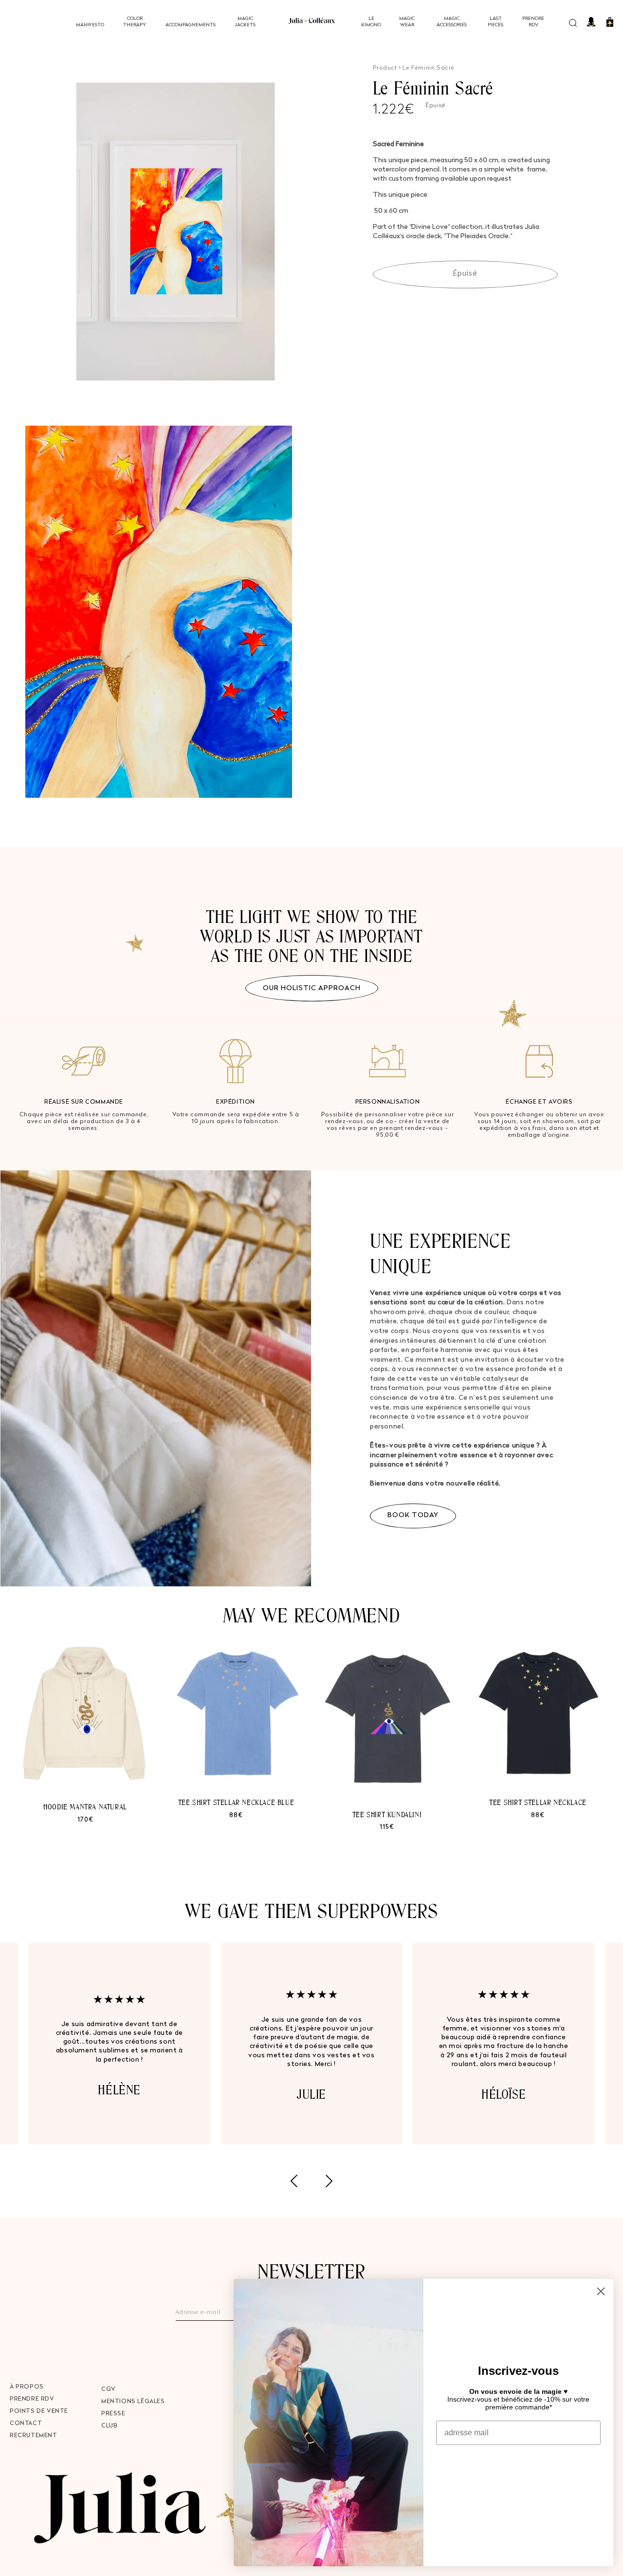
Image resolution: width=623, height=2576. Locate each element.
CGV (109, 2389)
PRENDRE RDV (32, 2399)
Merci (518, 2468)
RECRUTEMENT (34, 2436)
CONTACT (26, 2424)
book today (413, 1515)
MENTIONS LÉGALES (133, 2402)
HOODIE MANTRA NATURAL (538, 1807)
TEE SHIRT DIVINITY (85, 1797)
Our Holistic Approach (312, 988)
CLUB (109, 2426)
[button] (575, 22)
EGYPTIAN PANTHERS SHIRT (236, 1836)
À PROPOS (27, 2387)
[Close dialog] (601, 2291)
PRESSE (113, 2414)
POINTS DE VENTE (39, 2411)
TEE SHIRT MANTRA (387, 1814)
